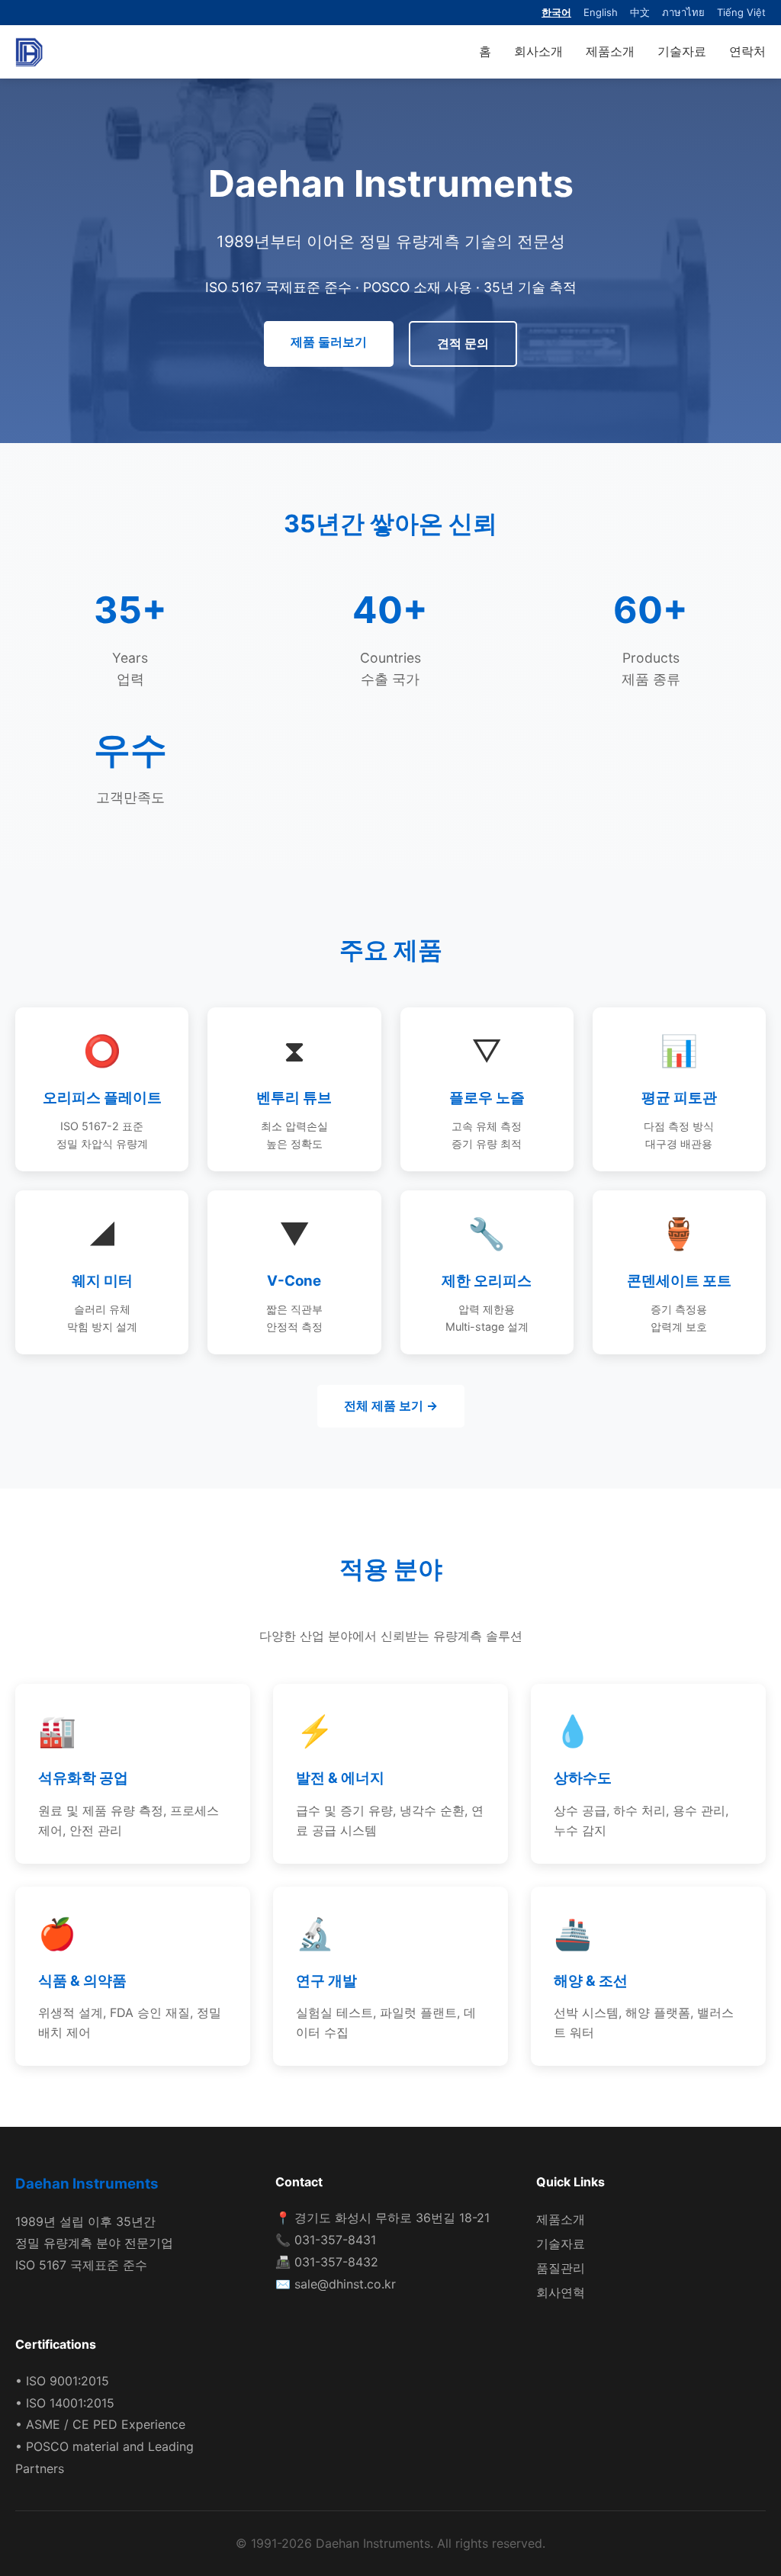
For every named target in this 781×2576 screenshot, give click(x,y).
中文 (640, 12)
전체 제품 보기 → (391, 1405)
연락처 (747, 51)
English (601, 12)
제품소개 (610, 51)
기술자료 (682, 51)
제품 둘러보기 (329, 342)
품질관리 (561, 2268)
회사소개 (538, 51)
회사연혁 (561, 2292)
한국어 (556, 12)
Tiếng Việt (741, 12)
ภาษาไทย (683, 12)
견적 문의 (463, 343)
